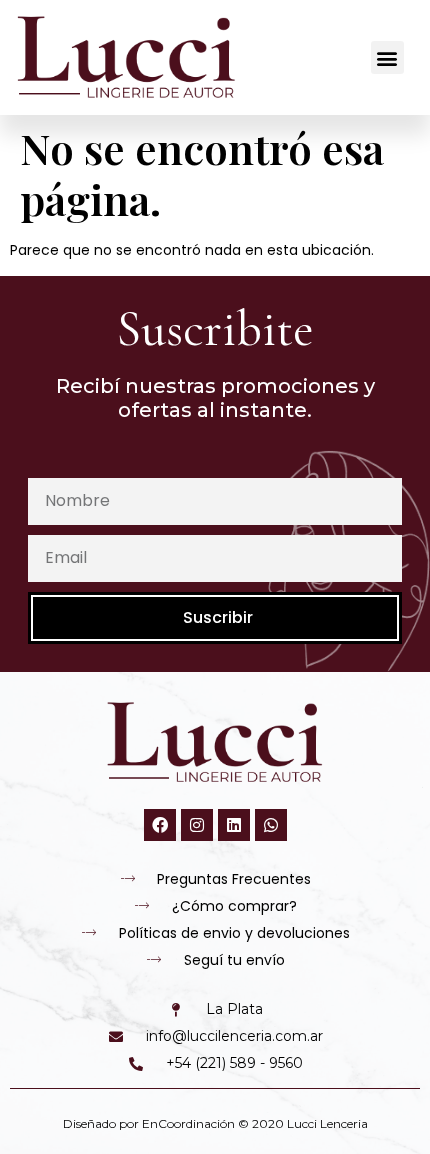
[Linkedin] (234, 825)
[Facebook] (160, 825)
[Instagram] (197, 825)
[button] (387, 57)
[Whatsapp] (271, 825)
